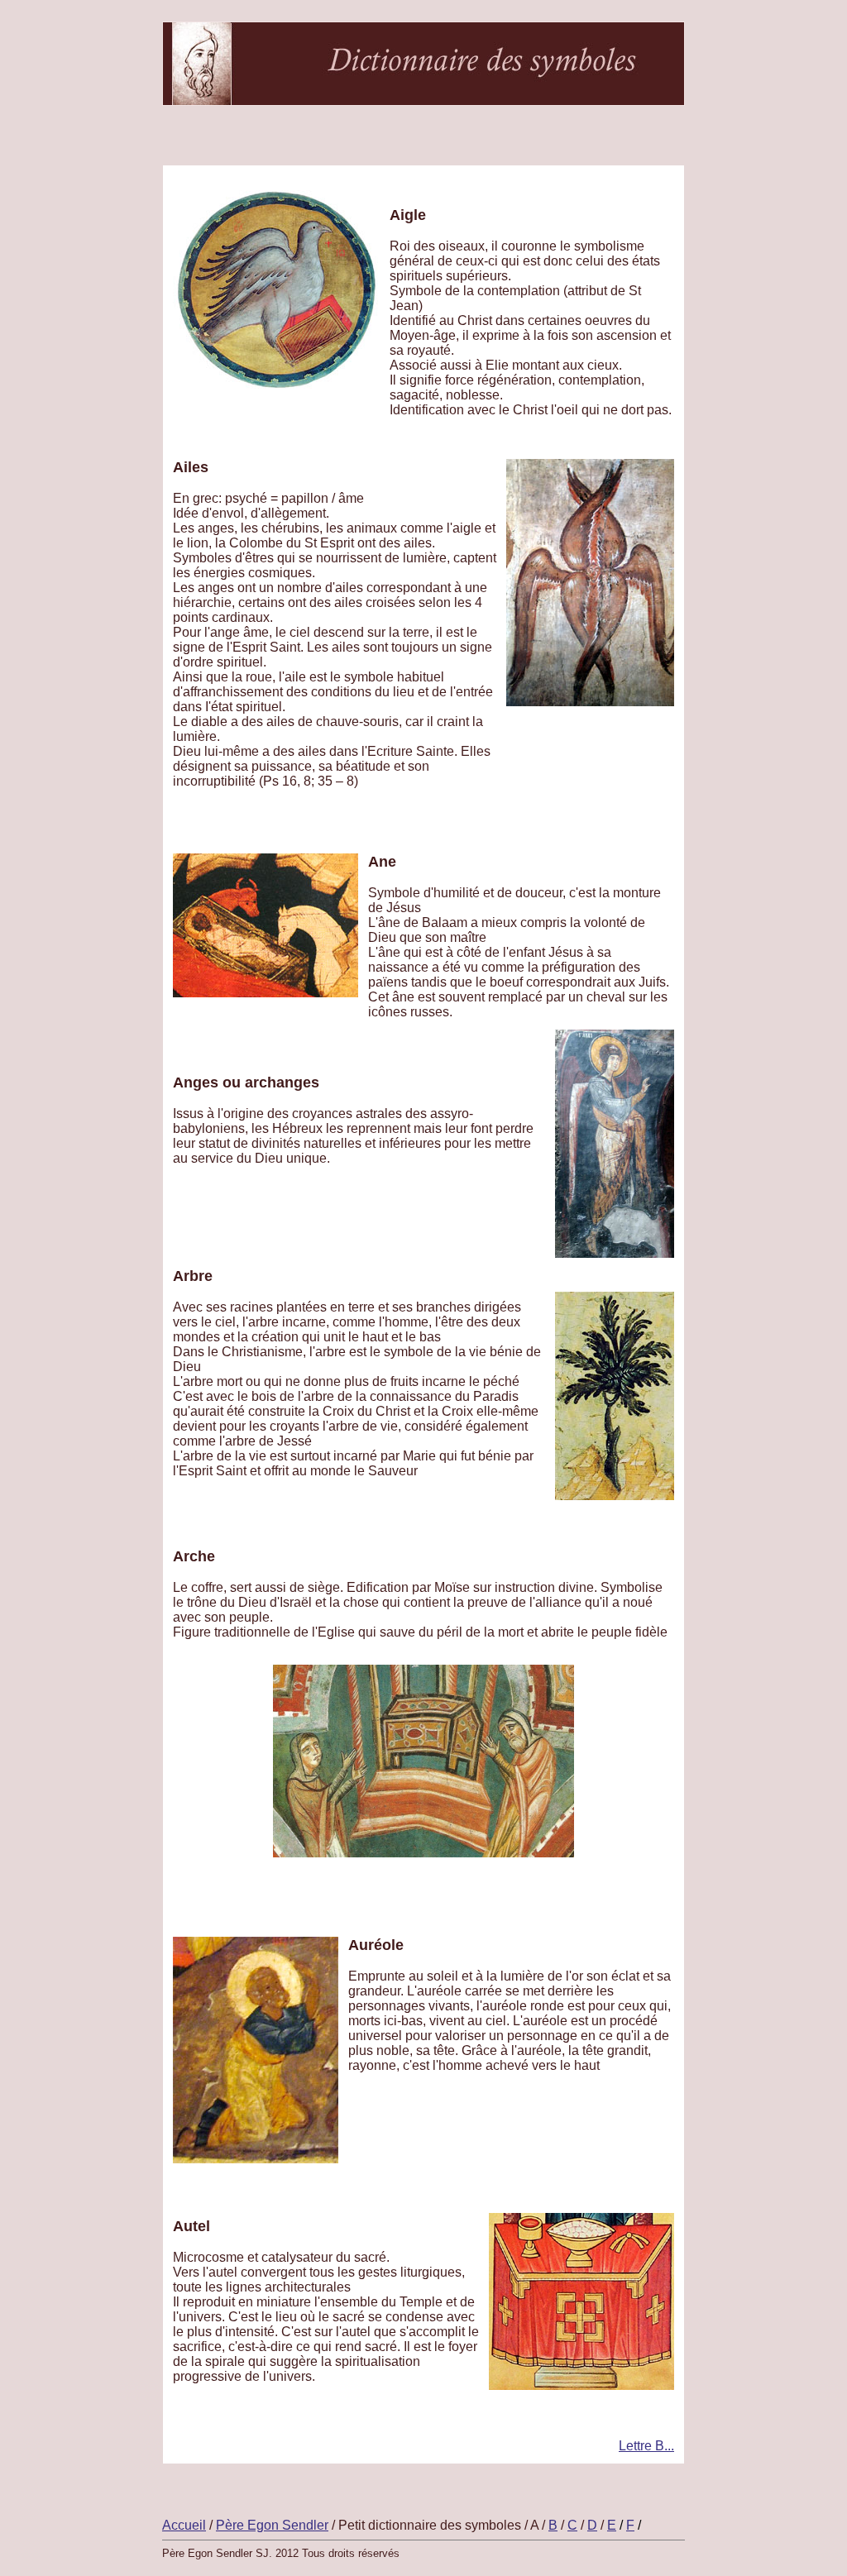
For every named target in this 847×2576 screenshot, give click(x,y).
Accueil (184, 2525)
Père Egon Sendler (272, 2525)
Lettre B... (646, 2446)
